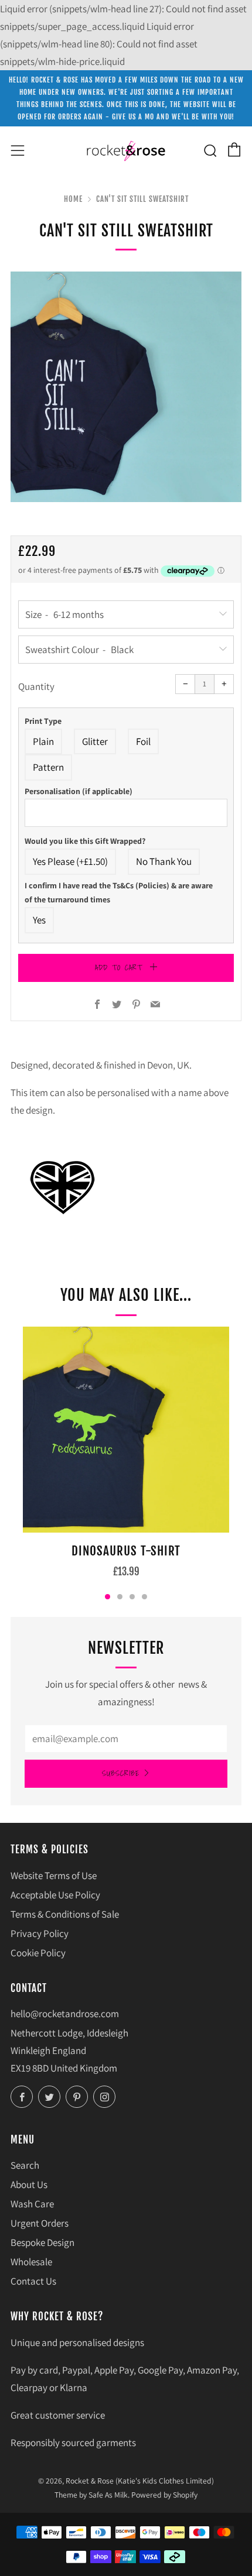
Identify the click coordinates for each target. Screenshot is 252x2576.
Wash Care (32, 2204)
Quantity (36, 686)
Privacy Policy (40, 1933)
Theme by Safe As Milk (91, 2495)
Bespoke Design (42, 2242)
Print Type (43, 721)
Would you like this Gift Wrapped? (85, 841)
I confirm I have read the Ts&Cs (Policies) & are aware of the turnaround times (119, 893)
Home (73, 199)
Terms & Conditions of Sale (65, 1914)
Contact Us (33, 2281)
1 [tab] (108, 1597)
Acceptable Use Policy (55, 1895)
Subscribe (121, 1773)
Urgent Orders (40, 2223)
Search (25, 2165)
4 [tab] (144, 1597)
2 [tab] (120, 1597)
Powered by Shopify (164, 2495)
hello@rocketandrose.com (65, 2014)
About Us (29, 2185)
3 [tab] (132, 1597)
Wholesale (31, 2262)
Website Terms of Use (54, 1876)
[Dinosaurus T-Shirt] (126, 1430)
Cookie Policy (38, 1953)
